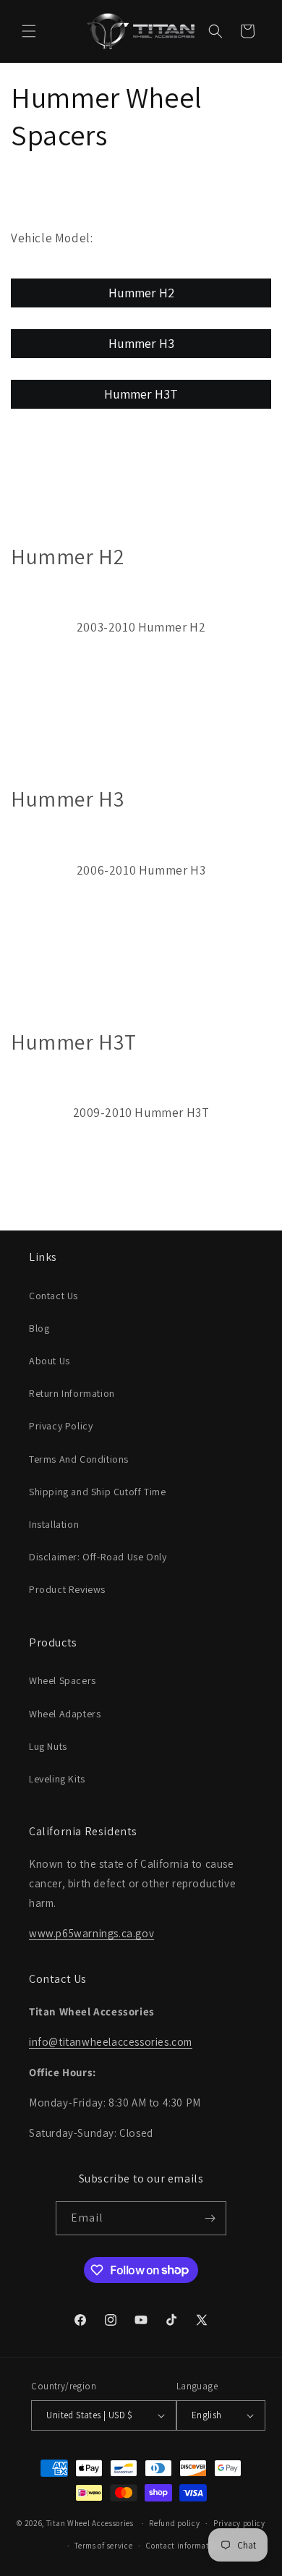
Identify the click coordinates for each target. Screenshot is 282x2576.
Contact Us (54, 1296)
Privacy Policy (61, 1426)
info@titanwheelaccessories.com (111, 2042)
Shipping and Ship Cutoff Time (97, 1492)
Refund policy (174, 2523)
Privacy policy (239, 2523)
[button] (29, 31)
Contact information (183, 2546)
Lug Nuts (48, 1746)
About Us (50, 1361)
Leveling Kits (57, 1779)
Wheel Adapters (65, 1714)
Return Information (72, 1393)
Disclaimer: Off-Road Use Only (98, 1557)
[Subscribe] (210, 2218)
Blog (39, 1328)
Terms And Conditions (79, 1459)
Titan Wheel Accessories (90, 2523)
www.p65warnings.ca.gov (91, 1933)
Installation (54, 1524)
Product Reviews (67, 1589)
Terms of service (103, 2546)
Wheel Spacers (63, 1680)
